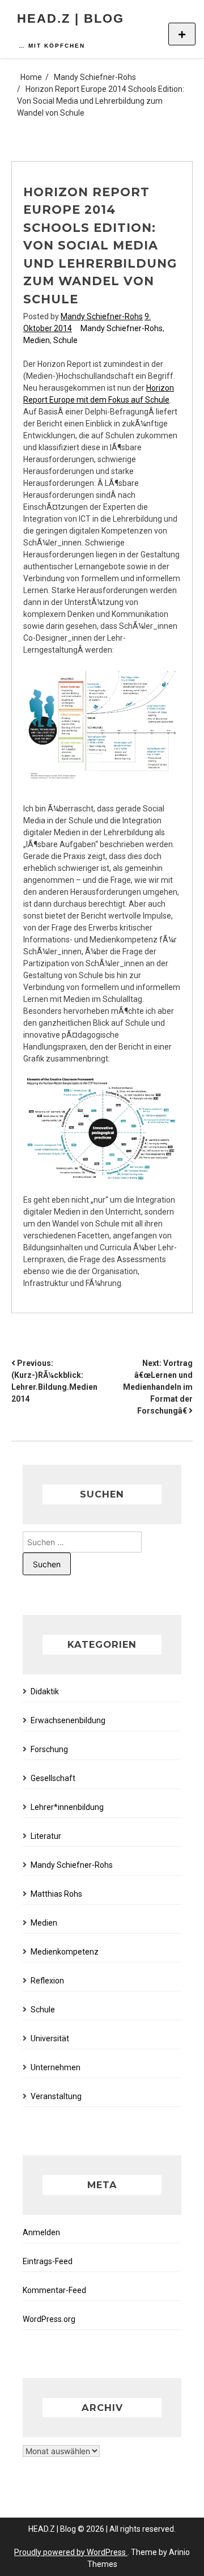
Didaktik (45, 1691)
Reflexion (47, 1981)
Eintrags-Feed (48, 2261)
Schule (65, 340)
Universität (50, 2038)
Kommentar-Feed (54, 2290)
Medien (37, 340)
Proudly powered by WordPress (71, 2552)
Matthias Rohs (56, 1894)
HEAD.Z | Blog (71, 18)
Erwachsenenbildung (68, 1720)
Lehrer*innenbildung (67, 1807)
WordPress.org (49, 2319)
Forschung (49, 1749)
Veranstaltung (56, 2096)
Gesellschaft (53, 1778)
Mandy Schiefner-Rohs (102, 316)
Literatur (46, 1836)
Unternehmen (56, 2067)
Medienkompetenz (65, 1952)
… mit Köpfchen (52, 46)
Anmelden (41, 2232)
